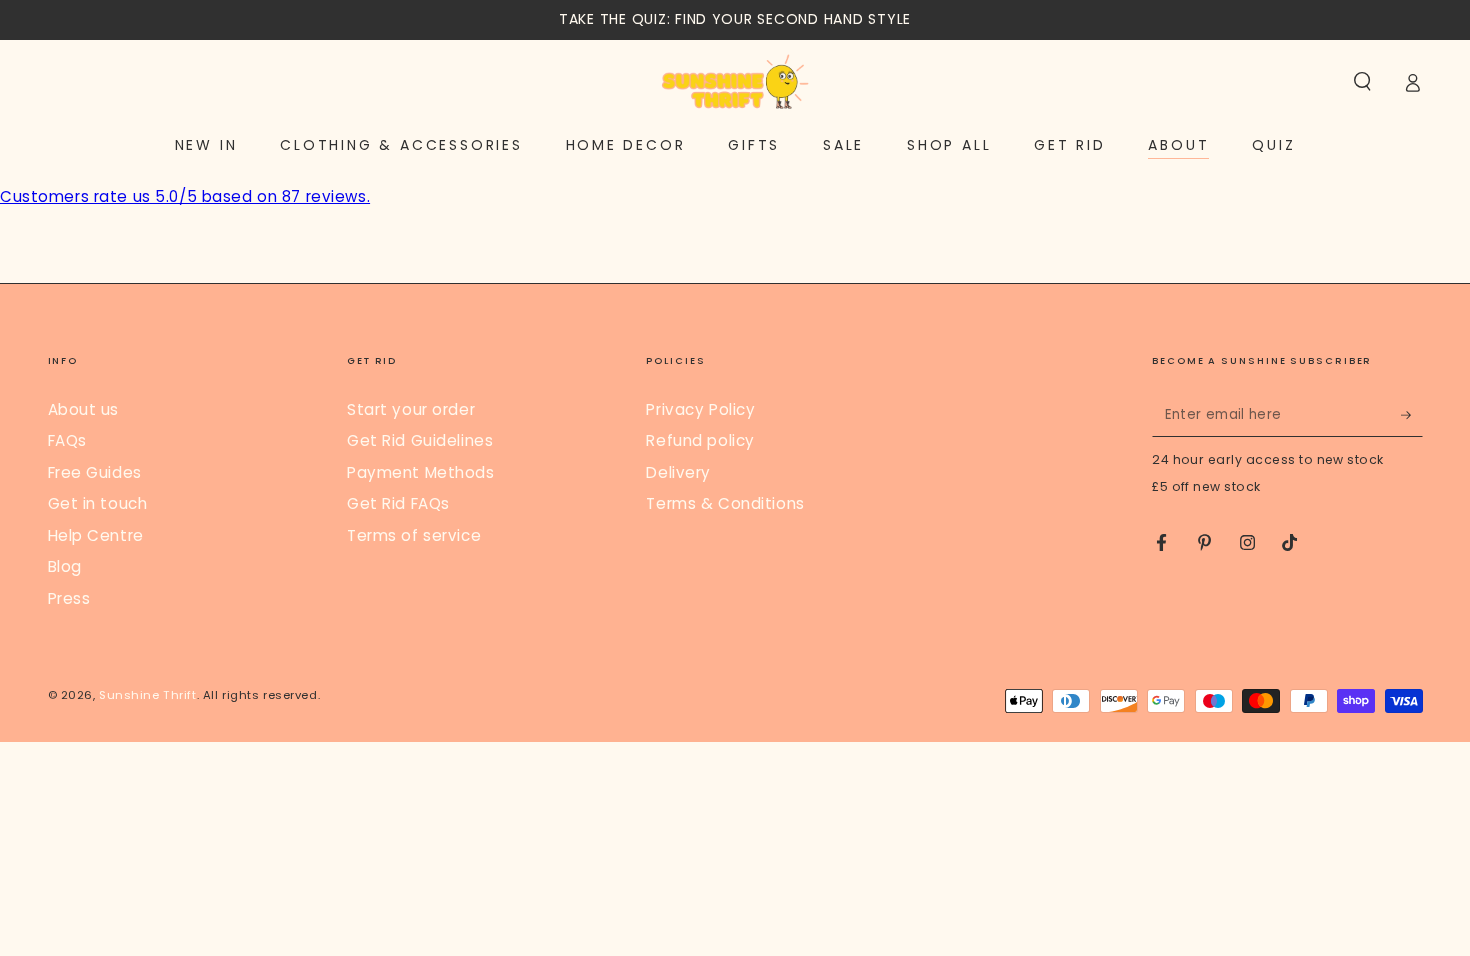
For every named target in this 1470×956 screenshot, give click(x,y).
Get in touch (98, 503)
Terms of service (414, 535)
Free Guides (95, 472)
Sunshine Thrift (148, 695)
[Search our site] (1362, 82)
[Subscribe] (1412, 415)
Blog (65, 566)
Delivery (678, 472)
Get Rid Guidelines (420, 440)
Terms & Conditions (725, 503)
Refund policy (700, 440)
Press (69, 598)
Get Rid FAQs (398, 503)
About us (84, 409)
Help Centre (96, 535)
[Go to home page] (735, 82)
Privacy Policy (700, 409)
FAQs (67, 440)
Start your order (411, 409)
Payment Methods (421, 472)
